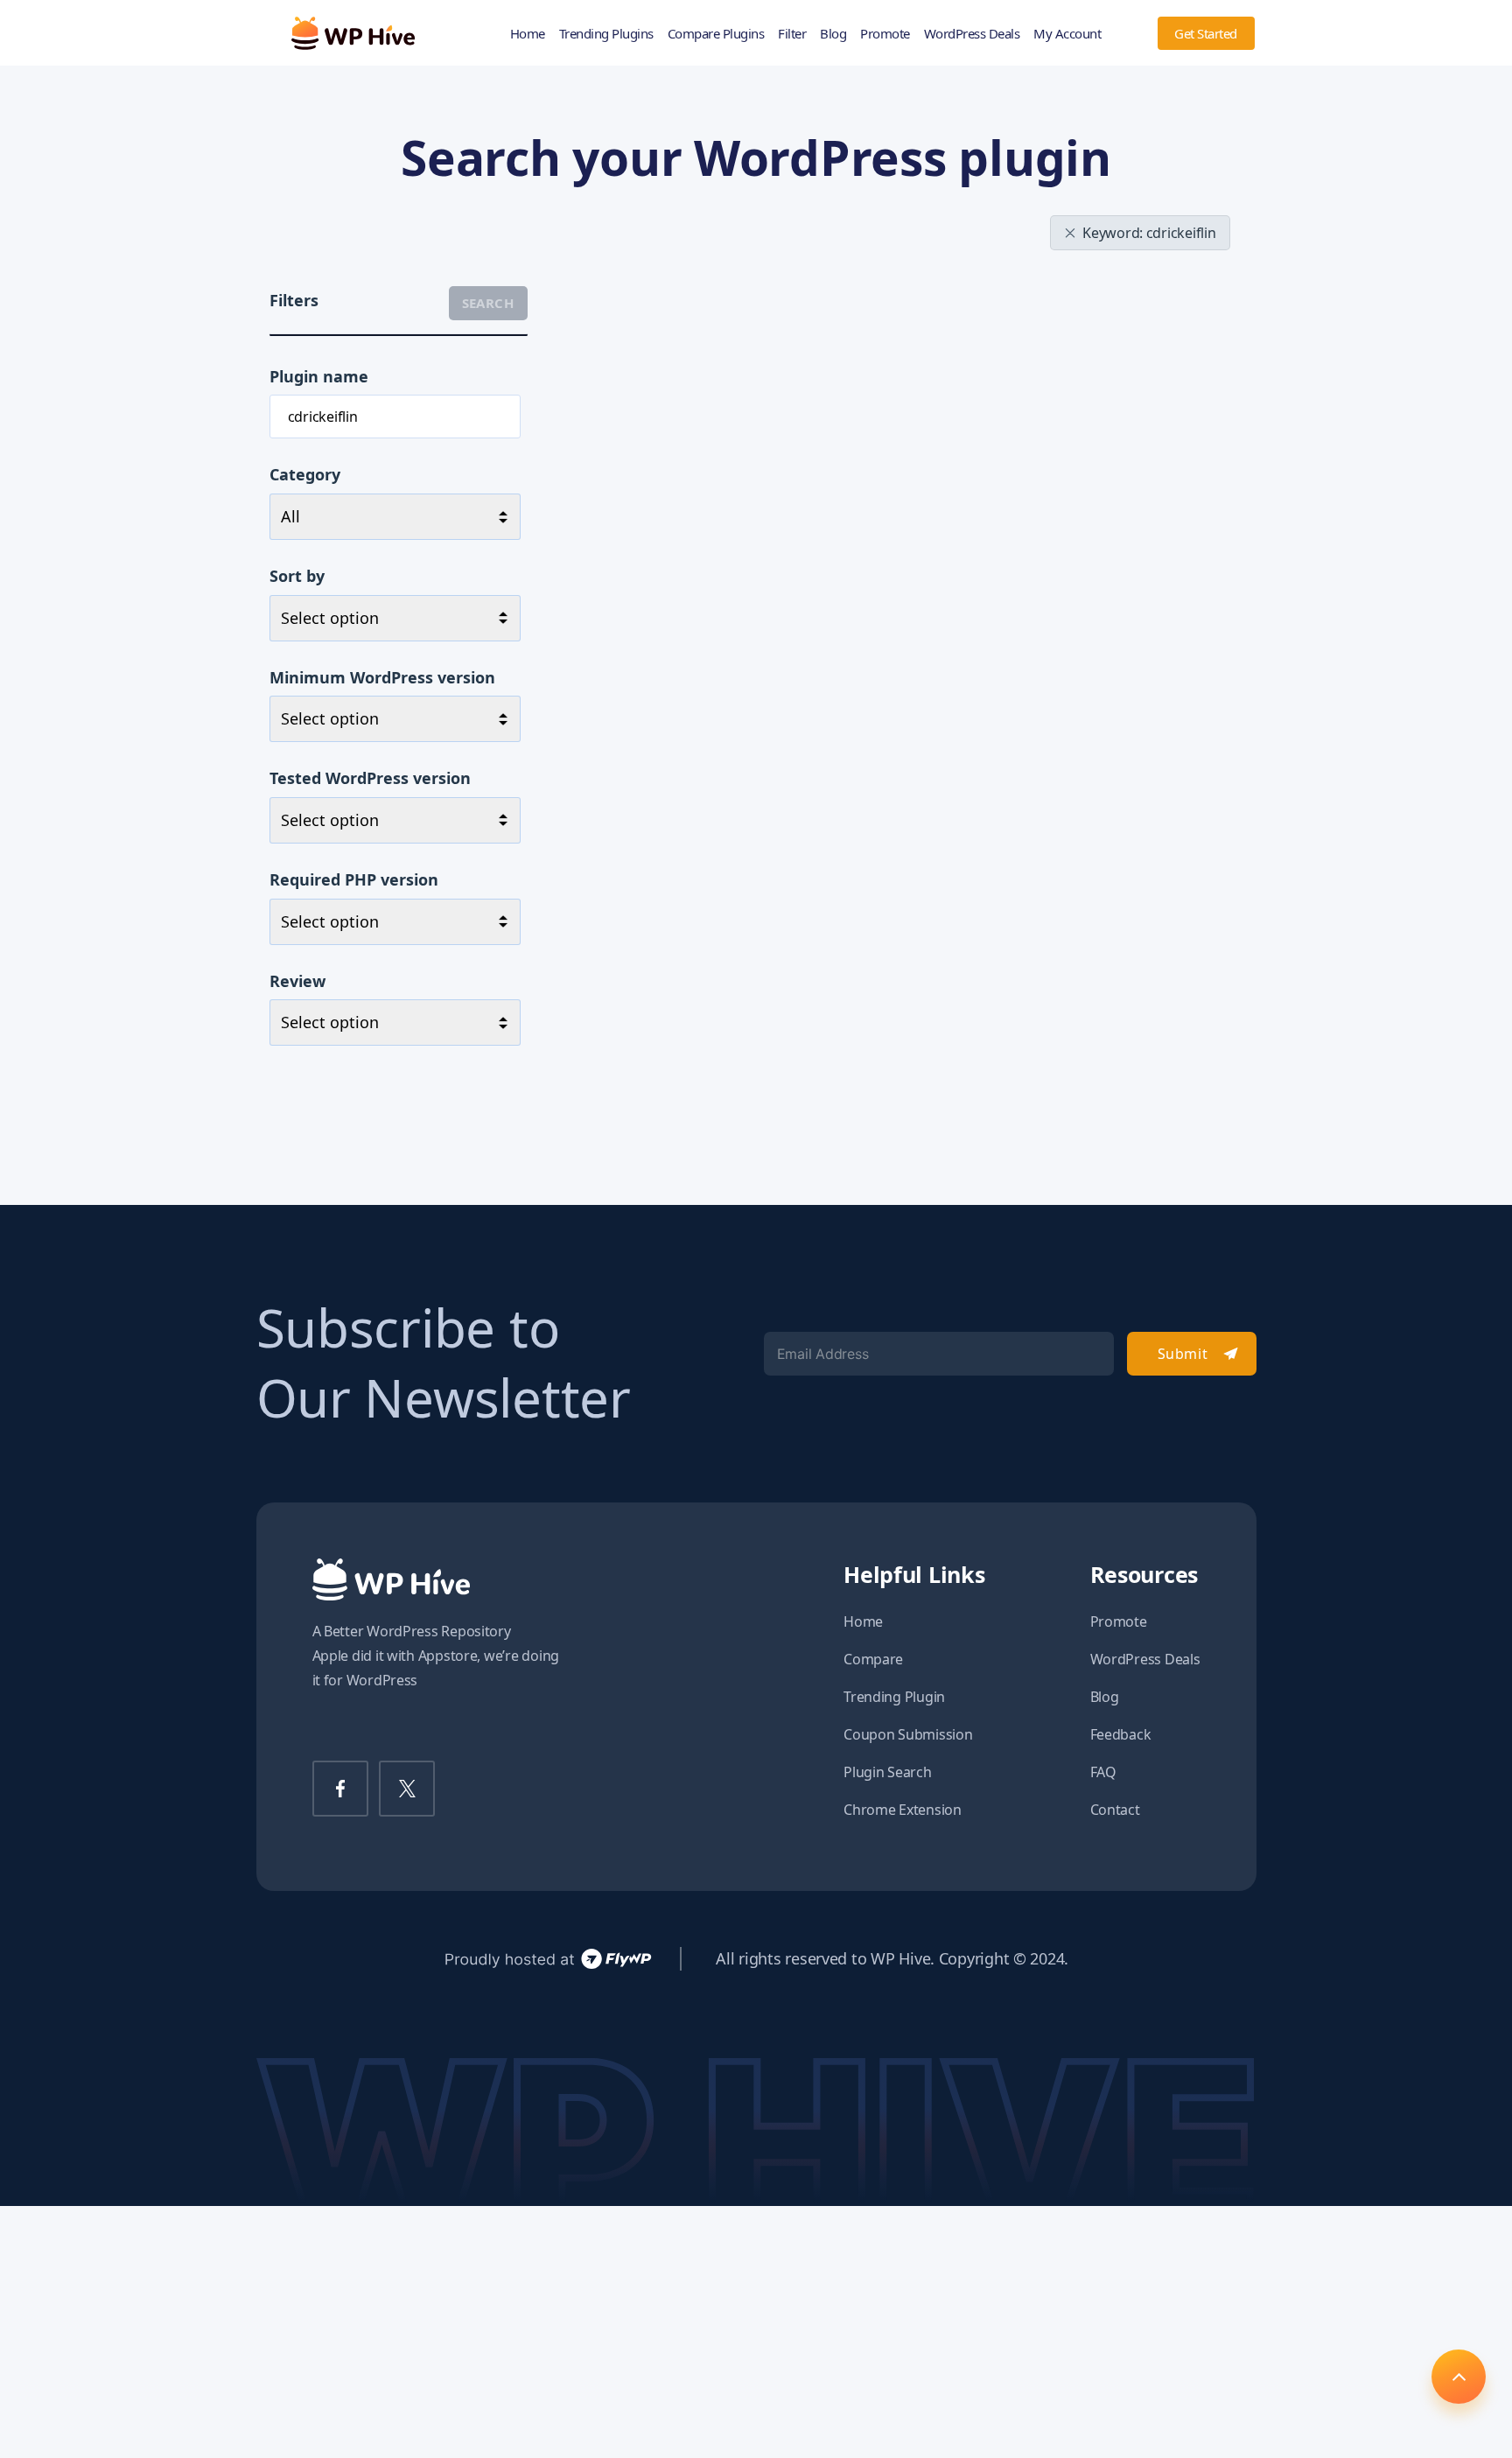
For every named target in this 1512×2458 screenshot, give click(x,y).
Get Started (1206, 33)
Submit (1183, 1354)
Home (528, 33)
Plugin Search (888, 1772)
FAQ (1103, 1772)
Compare (873, 1659)
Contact (1115, 1810)
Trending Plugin (894, 1697)
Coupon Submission (908, 1734)
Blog (833, 33)
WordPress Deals (972, 33)
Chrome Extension (903, 1810)
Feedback (1121, 1734)
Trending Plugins (606, 33)
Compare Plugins (716, 33)
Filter (792, 33)
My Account (1067, 33)
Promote (885, 33)
